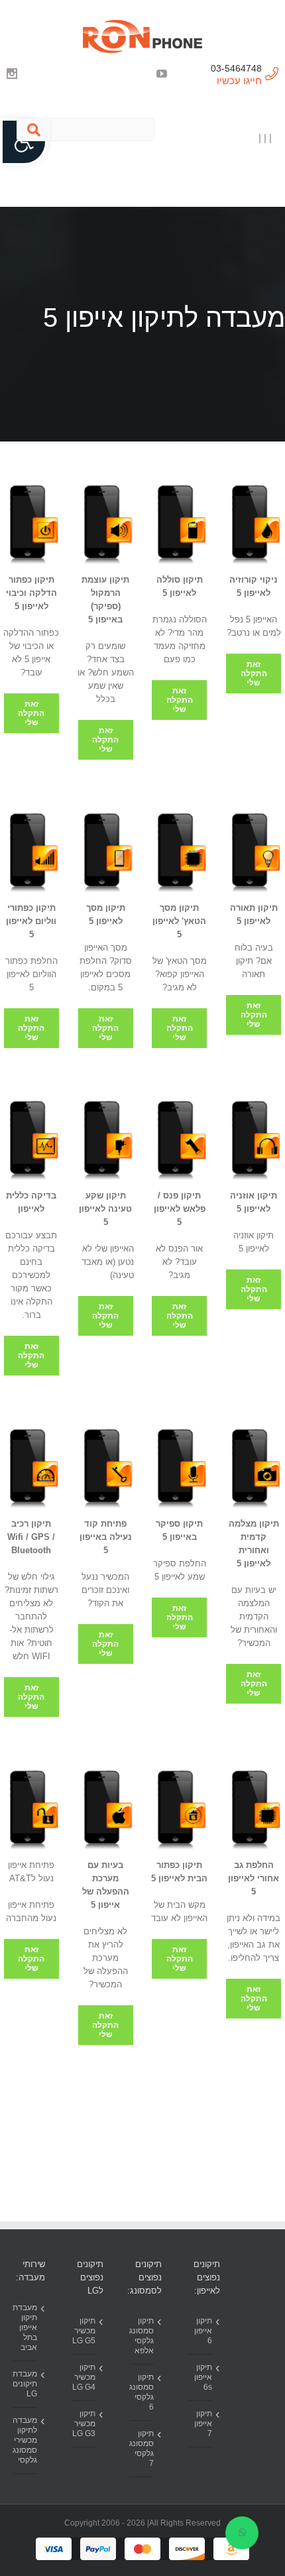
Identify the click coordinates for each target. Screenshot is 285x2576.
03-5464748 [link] (236, 68)
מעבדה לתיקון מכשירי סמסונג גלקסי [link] (25, 2440)
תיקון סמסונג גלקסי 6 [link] (142, 2392)
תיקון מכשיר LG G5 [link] (84, 2331)
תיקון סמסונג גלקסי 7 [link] (142, 2448)
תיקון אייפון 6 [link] (203, 2331)
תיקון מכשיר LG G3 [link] (84, 2424)
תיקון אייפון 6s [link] (203, 2377)
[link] (142, 36)
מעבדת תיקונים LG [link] (25, 2384)
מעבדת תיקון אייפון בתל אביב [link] (25, 2327)
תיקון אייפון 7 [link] (203, 2424)
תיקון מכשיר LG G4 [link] (84, 2377)
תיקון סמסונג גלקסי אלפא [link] (142, 2336)
